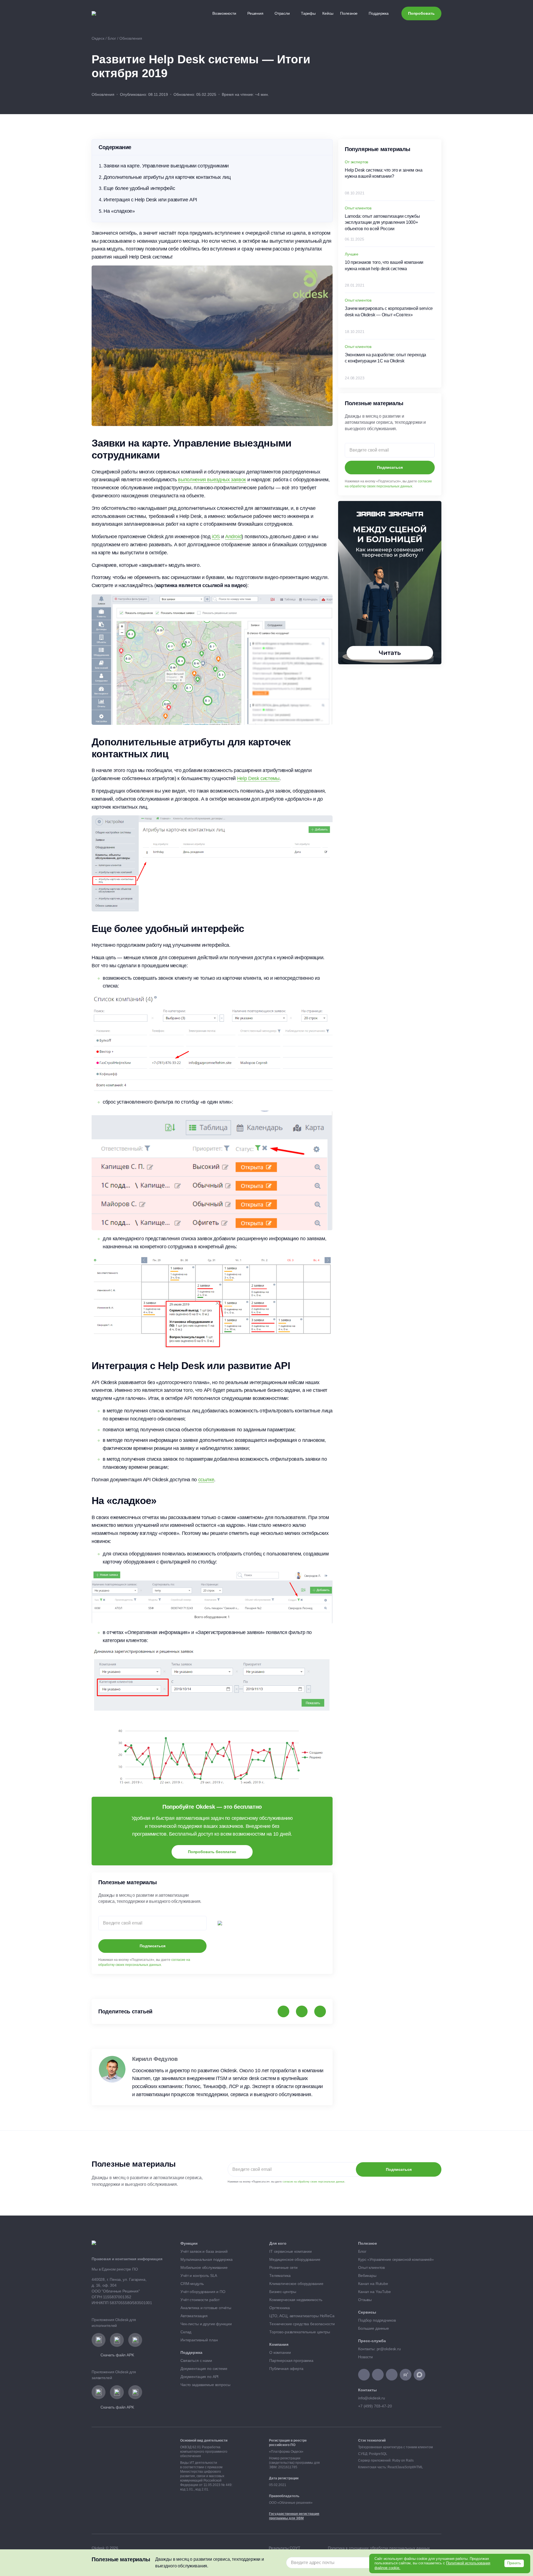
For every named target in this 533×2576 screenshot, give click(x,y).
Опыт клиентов (371, 2267)
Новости (365, 2357)
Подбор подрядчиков (377, 2320)
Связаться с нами (196, 2361)
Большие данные (374, 2328)
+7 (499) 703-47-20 (375, 2406)
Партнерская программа (292, 2361)
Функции (189, 2243)
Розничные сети (283, 2267)
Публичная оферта (286, 2369)
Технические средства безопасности (302, 2324)
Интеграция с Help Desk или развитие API (150, 200)
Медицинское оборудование (295, 2259)
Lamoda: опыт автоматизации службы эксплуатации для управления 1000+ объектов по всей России (382, 222)
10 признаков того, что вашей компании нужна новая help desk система (384, 265)
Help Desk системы (258, 778)
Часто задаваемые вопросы (205, 2385)
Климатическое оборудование (296, 2284)
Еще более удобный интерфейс (139, 188)
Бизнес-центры (283, 2292)
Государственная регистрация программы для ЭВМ (294, 2516)
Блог (362, 2251)
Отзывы (365, 2300)
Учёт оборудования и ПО (203, 2292)
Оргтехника (280, 2308)
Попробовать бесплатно (212, 1852)
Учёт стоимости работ (200, 2300)
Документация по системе (204, 2369)
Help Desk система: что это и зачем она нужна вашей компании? (384, 173)
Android (233, 537)
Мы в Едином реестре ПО (115, 2269)
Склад (186, 2332)
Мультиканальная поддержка (207, 2259)
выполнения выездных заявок (212, 480)
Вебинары (368, 2276)
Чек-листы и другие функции (206, 2324)
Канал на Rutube (374, 2284)
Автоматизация (194, 2316)
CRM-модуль (192, 2284)
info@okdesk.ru (372, 2398)
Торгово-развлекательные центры (300, 2332)
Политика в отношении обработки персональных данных (379, 2548)
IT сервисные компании (291, 2251)
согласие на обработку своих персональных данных (314, 2182)
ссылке (206, 1480)
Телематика (280, 2276)
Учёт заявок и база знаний (204, 2251)
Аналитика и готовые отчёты (206, 2308)
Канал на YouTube (375, 2292)
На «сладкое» (119, 211)
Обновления (103, 94)
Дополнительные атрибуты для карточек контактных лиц (167, 177)
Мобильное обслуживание (204, 2267)
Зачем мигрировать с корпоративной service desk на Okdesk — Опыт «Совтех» (389, 311)
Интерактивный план (199, 2340)
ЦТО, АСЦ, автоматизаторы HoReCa (302, 2316)
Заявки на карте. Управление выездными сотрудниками (166, 166)
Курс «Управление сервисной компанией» (397, 2259)
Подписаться (153, 1946)
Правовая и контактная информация (127, 2259)
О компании (280, 2352)
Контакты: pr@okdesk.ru (379, 2349)
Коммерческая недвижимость (296, 2300)
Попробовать (421, 13)
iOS (216, 537)
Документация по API (199, 2377)
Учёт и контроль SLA (199, 2276)
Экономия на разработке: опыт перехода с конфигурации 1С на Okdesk (385, 358)
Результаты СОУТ (285, 2548)
